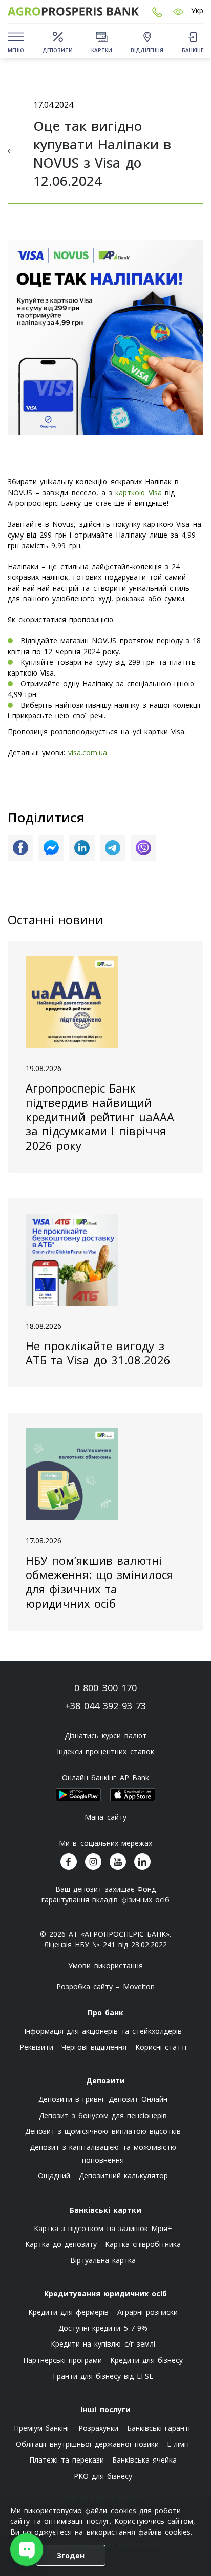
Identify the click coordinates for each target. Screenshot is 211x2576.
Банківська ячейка (144, 2460)
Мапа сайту (105, 1817)
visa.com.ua (88, 752)
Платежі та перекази (67, 2460)
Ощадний (54, 2176)
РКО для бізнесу (103, 2476)
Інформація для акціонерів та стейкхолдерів (103, 2031)
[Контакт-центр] (157, 11)
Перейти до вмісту (15, 77)
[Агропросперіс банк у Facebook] (69, 1862)
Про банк (105, 2013)
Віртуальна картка (103, 2260)
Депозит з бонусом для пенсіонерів (103, 2115)
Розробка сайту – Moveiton (106, 1987)
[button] (178, 11)
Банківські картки (105, 2210)
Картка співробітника (143, 2244)
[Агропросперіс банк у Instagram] (93, 1862)
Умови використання (105, 1966)
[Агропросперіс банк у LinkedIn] (142, 1862)
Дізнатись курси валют (105, 1736)
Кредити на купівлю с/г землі (103, 2344)
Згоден (71, 2555)
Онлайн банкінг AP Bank (105, 1778)
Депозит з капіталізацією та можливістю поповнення (103, 2153)
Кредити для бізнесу (146, 2360)
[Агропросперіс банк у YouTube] (118, 1862)
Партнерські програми (62, 2360)
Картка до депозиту (61, 2244)
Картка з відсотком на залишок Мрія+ (103, 2228)
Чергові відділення (94, 2047)
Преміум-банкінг (42, 2428)
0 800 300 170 (105, 1688)
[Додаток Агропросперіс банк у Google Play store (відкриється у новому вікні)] (78, 1795)
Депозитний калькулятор (123, 2176)
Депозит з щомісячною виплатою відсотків (103, 2131)
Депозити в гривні (71, 2099)
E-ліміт (178, 2444)
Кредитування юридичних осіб (105, 2294)
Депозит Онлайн (138, 2099)
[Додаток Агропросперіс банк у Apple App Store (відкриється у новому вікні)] (133, 1795)
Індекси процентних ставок (105, 1751)
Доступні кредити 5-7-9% (103, 2328)
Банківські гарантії (160, 2428)
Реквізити (36, 2047)
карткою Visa (138, 492)
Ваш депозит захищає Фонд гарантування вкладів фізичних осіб (105, 1894)
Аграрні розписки (147, 2312)
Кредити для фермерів (68, 2312)
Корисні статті (161, 2047)
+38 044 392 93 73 (106, 1706)
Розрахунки (98, 2428)
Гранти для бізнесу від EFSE (103, 2376)
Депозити (105, 2081)
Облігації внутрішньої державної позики (88, 2444)
